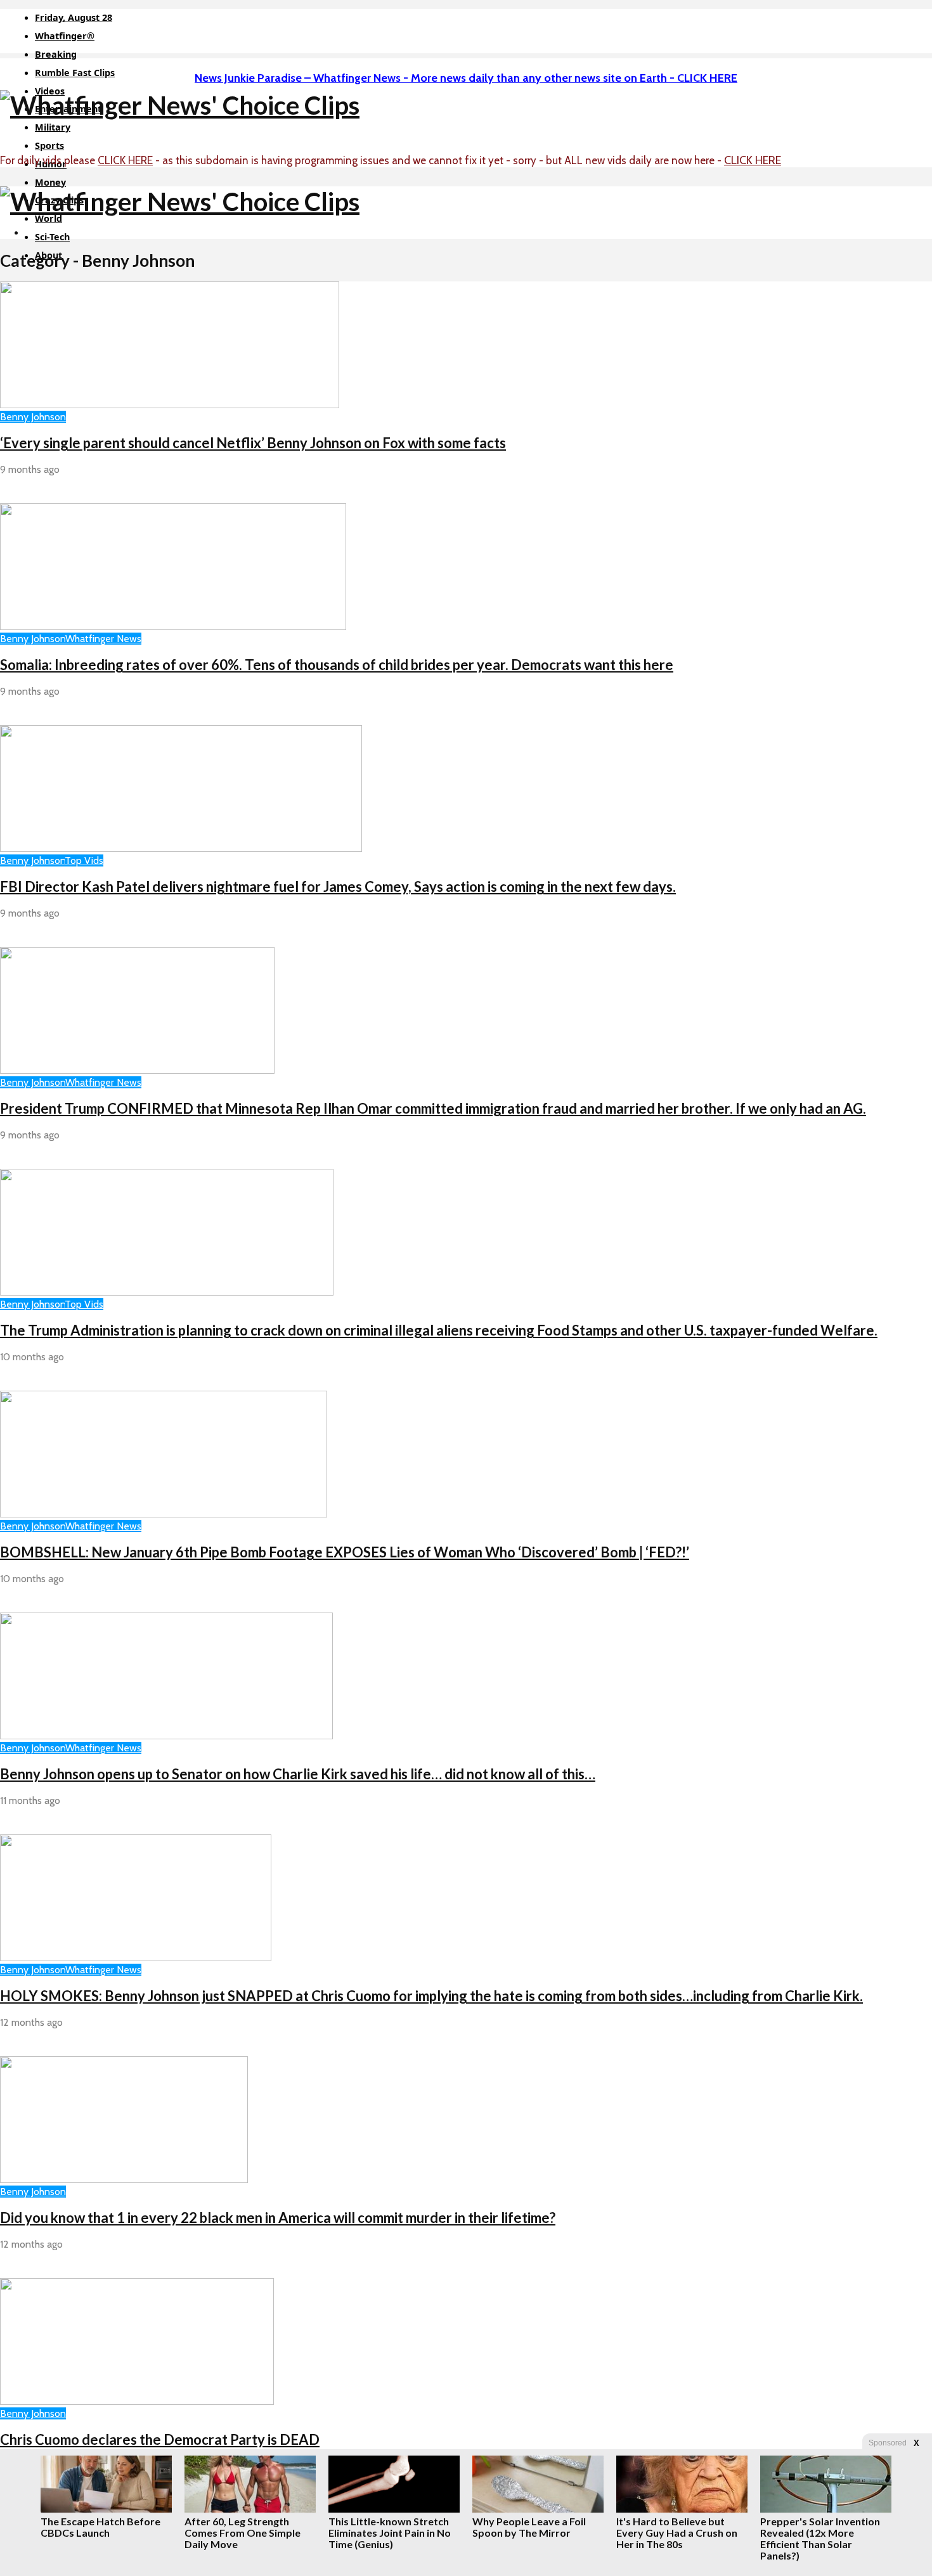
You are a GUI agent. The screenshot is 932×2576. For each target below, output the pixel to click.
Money (50, 182)
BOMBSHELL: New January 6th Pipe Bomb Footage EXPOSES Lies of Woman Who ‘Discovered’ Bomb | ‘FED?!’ (345, 1552)
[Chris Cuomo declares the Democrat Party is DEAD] (137, 2401)
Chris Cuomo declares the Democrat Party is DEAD (160, 2439)
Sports (49, 145)
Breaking (56, 54)
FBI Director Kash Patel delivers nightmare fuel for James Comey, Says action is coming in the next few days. (338, 886)
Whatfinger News (103, 639)
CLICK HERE (125, 160)
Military (53, 127)
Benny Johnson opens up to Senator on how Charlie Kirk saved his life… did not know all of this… (298, 1774)
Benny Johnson (33, 417)
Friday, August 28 (74, 17)
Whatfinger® (65, 36)
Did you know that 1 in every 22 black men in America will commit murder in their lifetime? (278, 2218)
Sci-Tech (52, 237)
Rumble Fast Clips (75, 73)
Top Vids (84, 860)
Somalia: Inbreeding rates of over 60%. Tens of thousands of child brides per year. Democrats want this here (337, 665)
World (49, 218)
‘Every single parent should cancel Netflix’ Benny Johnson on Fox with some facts (253, 443)
